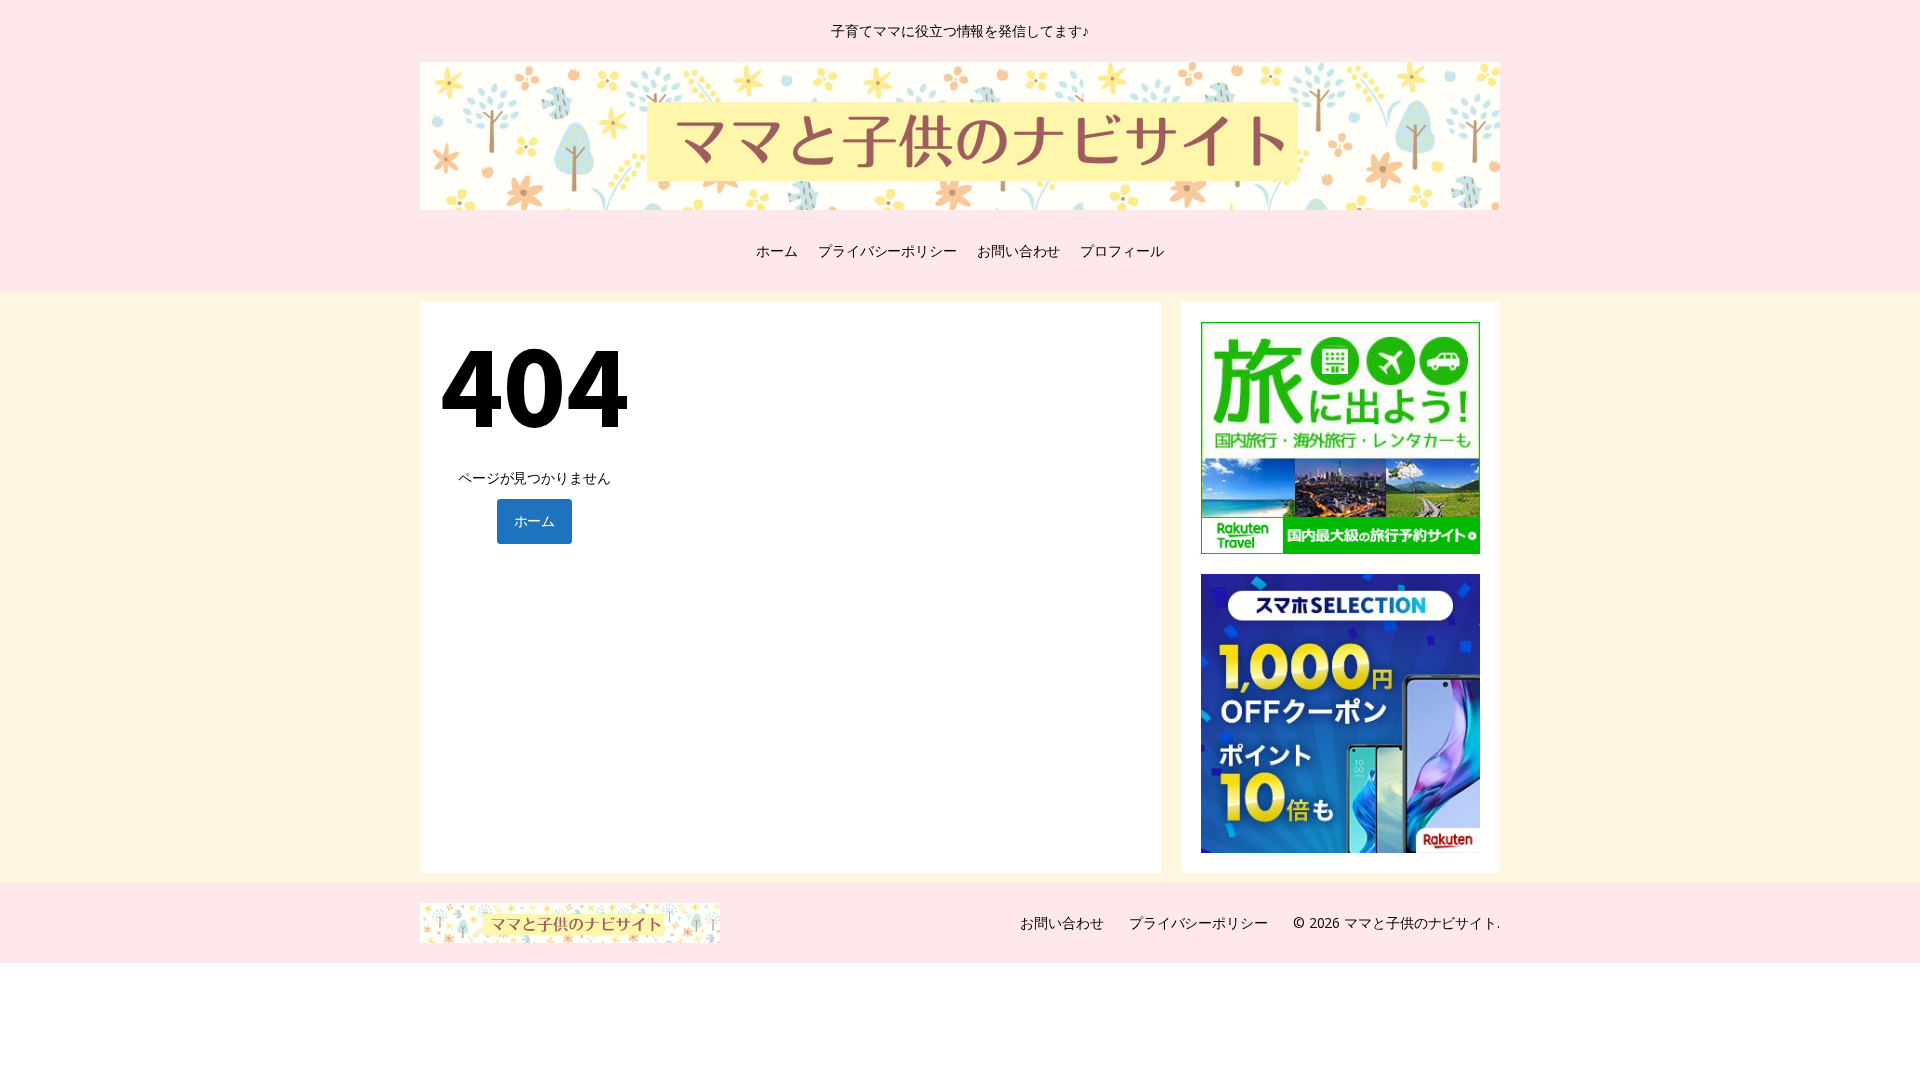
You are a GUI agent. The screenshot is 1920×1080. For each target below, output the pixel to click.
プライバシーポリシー (887, 250)
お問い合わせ (1018, 250)
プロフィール (1121, 250)
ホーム (777, 250)
